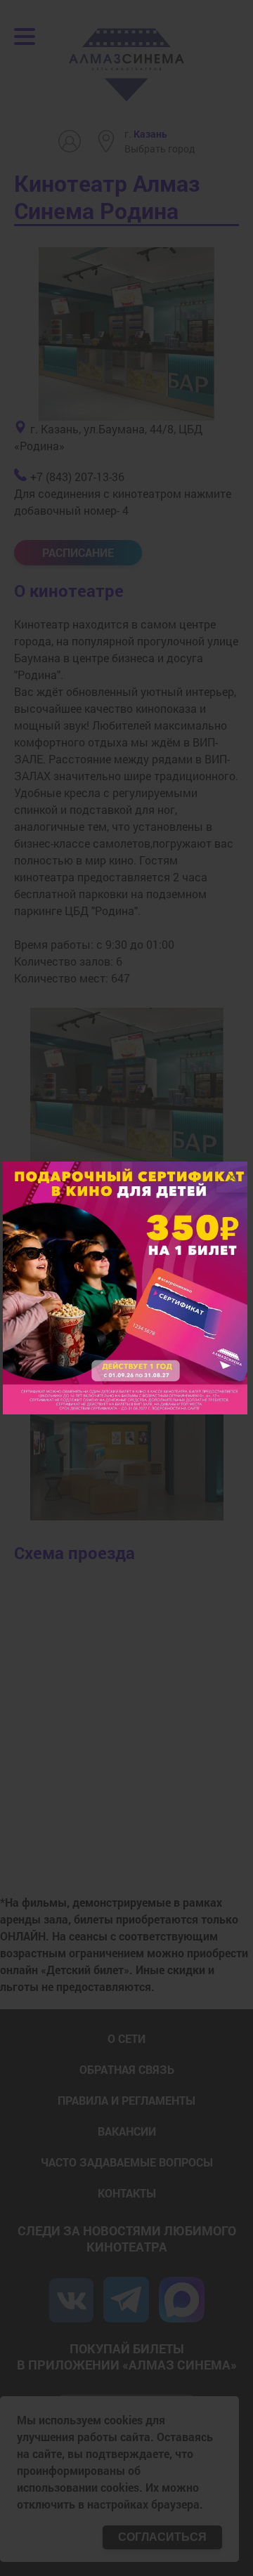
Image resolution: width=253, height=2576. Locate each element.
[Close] (232, 1177)
